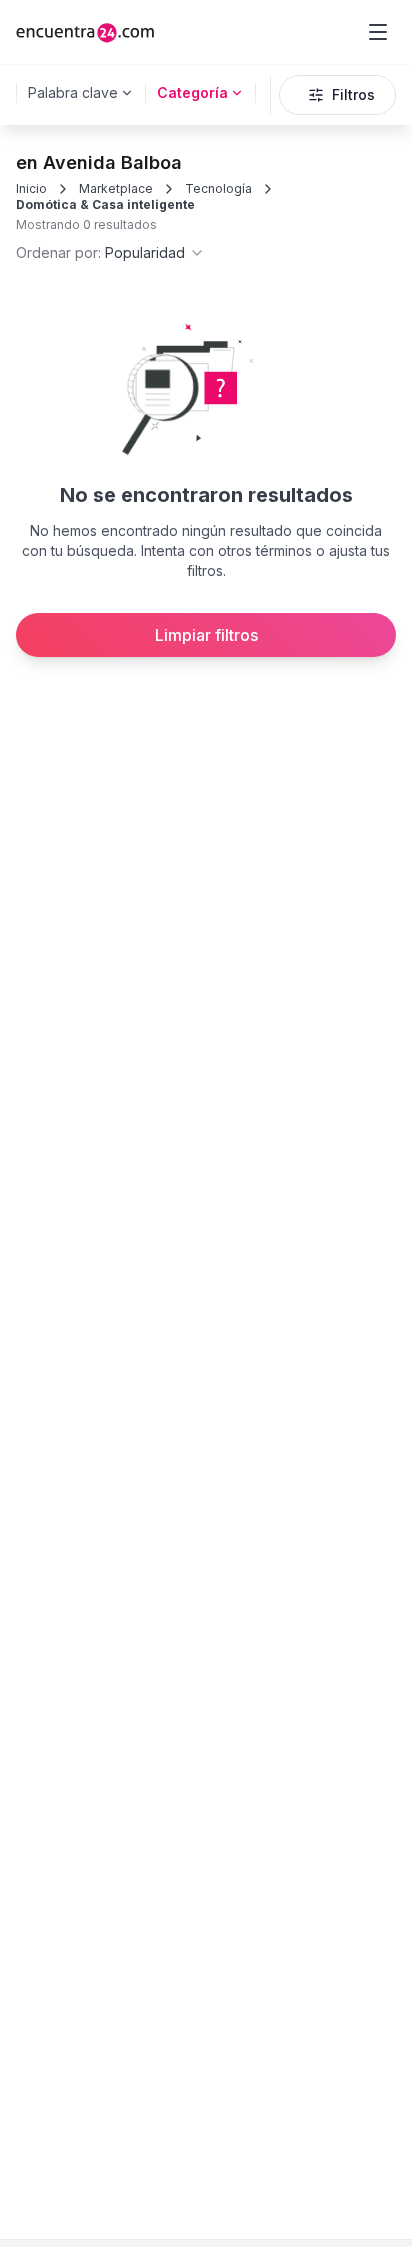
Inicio (31, 188)
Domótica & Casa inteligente (105, 204)
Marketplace (116, 188)
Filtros (353, 94)
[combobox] (110, 253)
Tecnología (218, 188)
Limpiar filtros (206, 635)
